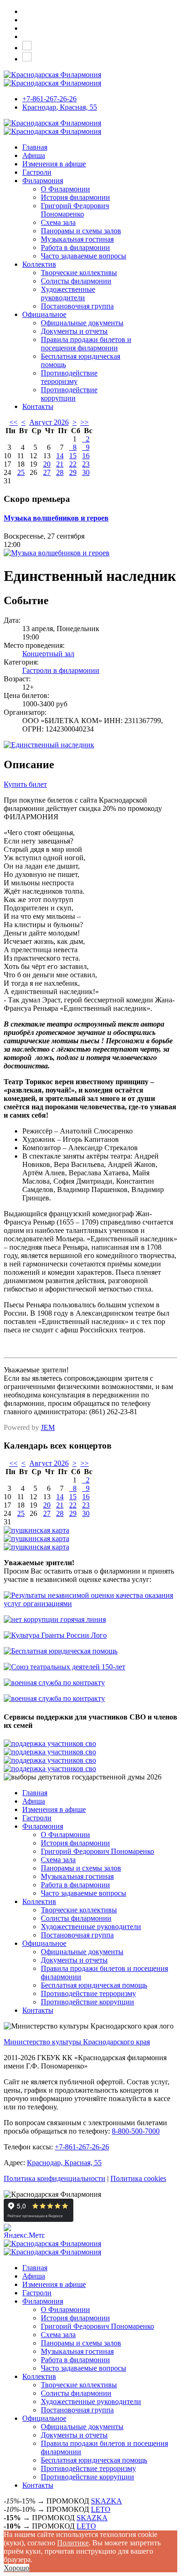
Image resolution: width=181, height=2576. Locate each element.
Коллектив (39, 264)
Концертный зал (48, 654)
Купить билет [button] (25, 784)
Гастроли (37, 172)
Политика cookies (138, 2178)
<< (13, 422)
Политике (73, 2543)
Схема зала (58, 222)
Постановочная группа (77, 306)
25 (21, 472)
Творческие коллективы (79, 273)
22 (73, 464)
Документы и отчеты (74, 331)
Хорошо (16, 2568)
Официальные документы (82, 323)
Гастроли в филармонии (61, 670)
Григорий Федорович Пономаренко (75, 210)
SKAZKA (107, 2501)
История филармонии (75, 197)
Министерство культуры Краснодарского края (77, 2042)
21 (60, 464)
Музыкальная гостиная (77, 239)
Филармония (43, 181)
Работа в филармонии (75, 247)
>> (84, 422)
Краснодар (60, 107)
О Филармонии (65, 189)
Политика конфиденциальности (55, 2178)
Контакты (38, 406)
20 (47, 464)
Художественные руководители (68, 293)
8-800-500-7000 (136, 2131)
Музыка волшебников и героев (56, 518)
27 (47, 472)
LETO (101, 2509)
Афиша (34, 155)
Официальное (44, 314)
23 (86, 464)
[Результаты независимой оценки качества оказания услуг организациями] (90, 1604)
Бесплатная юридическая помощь (94, 1985)
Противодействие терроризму (69, 377)
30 (86, 472)
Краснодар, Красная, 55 (64, 2163)
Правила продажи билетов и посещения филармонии (86, 344)
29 (73, 472)
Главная (35, 147)
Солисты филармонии (76, 281)
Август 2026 (49, 422)
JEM (48, 1427)
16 (86, 456)
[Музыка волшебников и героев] (57, 553)
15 (73, 456)
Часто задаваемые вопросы (84, 256)
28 (60, 472)
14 (60, 456)
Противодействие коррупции (69, 394)
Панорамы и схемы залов (81, 231)
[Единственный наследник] (49, 745)
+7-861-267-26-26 (49, 99)
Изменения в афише (54, 164)
